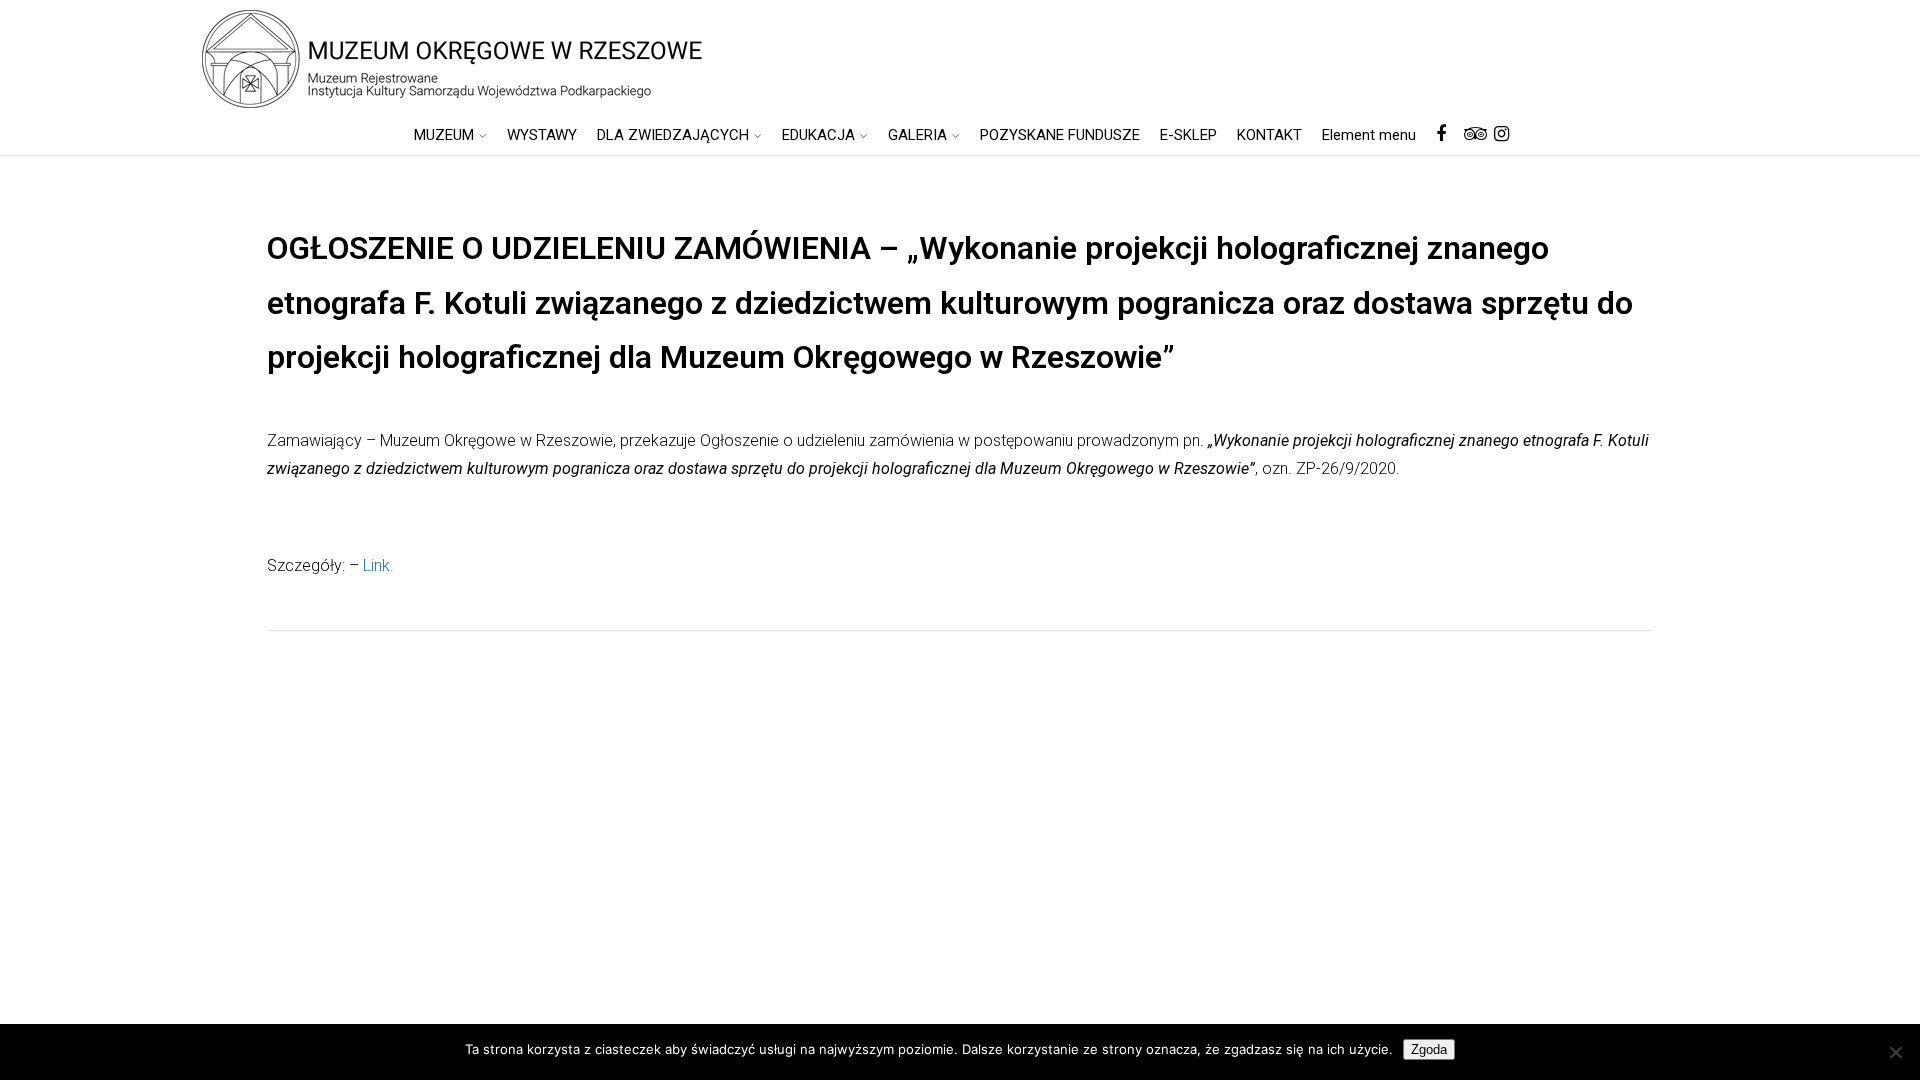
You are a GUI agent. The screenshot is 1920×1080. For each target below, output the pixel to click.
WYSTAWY (542, 135)
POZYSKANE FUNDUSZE (1060, 135)
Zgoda (1429, 1049)
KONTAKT (1269, 135)
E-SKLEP (1188, 135)
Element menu (1369, 135)
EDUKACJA (818, 135)
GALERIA (917, 135)
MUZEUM (444, 135)
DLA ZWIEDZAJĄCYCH (673, 135)
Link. (378, 565)
